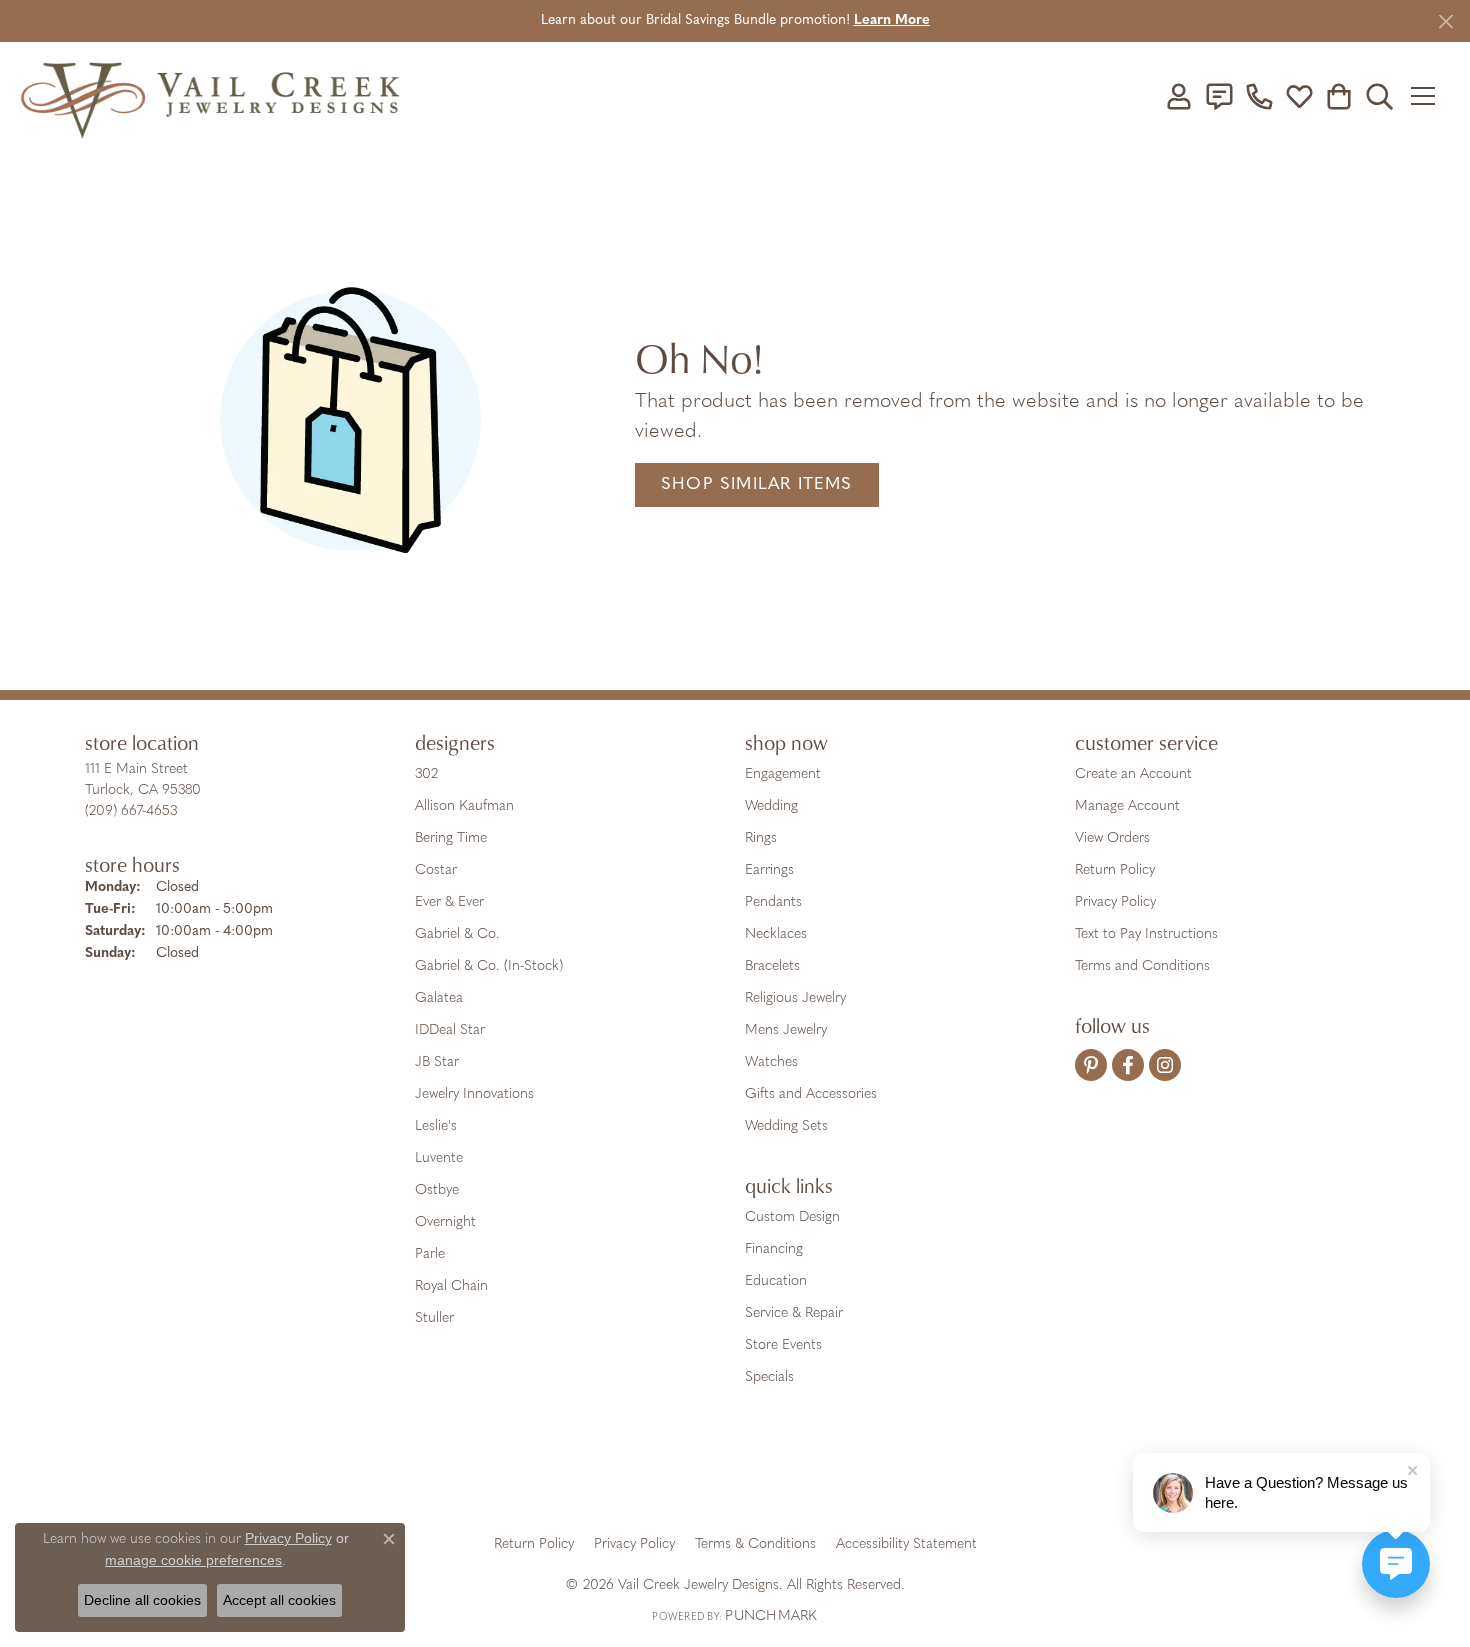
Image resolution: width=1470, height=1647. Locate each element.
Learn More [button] (892, 20)
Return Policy (1115, 870)
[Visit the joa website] (667, 1474)
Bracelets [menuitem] (772, 966)
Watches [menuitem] (771, 1062)
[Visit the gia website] (578, 1474)
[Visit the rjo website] (742, 1474)
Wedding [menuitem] (771, 806)
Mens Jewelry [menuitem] (786, 1030)
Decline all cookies (142, 1600)
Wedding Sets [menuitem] (786, 1126)
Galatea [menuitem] (439, 998)
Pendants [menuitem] (773, 902)
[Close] (1445, 21)
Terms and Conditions (1142, 966)
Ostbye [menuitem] (437, 1190)
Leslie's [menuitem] (436, 1126)
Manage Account (1127, 806)
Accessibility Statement (906, 1544)
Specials (769, 1377)
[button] (1179, 96)
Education (776, 1281)
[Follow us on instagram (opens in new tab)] (1165, 1065)
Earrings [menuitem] (769, 870)
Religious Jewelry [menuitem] (795, 998)
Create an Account (1133, 774)
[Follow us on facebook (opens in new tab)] (1128, 1065)
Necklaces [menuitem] (776, 934)
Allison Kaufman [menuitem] (464, 806)
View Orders (1112, 838)
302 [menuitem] (426, 774)
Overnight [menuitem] (445, 1222)
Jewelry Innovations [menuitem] (474, 1094)
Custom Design (792, 1217)
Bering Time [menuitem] (451, 838)
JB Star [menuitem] (437, 1062)
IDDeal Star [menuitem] (450, 1030)
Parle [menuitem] (430, 1254)
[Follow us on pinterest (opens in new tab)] (1091, 1065)
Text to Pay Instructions (1146, 934)
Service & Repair (794, 1313)
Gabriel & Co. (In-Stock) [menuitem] (489, 966)
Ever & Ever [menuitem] (449, 902)
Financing (774, 1249)
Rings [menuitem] (761, 838)
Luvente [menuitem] (439, 1158)
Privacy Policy (1115, 902)
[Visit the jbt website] (900, 1474)
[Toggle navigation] (1429, 96)
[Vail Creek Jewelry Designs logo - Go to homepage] (210, 96)
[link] (1219, 96)
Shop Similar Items (757, 484)
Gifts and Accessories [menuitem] (811, 1094)
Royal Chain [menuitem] (451, 1286)
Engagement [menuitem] (783, 774)
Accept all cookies (279, 1600)
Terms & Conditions (755, 1544)
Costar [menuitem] (436, 870)
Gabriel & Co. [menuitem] (457, 934)
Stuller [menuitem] (434, 1318)
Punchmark (771, 1616)
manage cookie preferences (193, 1560)
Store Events (783, 1345)
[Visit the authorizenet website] (818, 1474)
